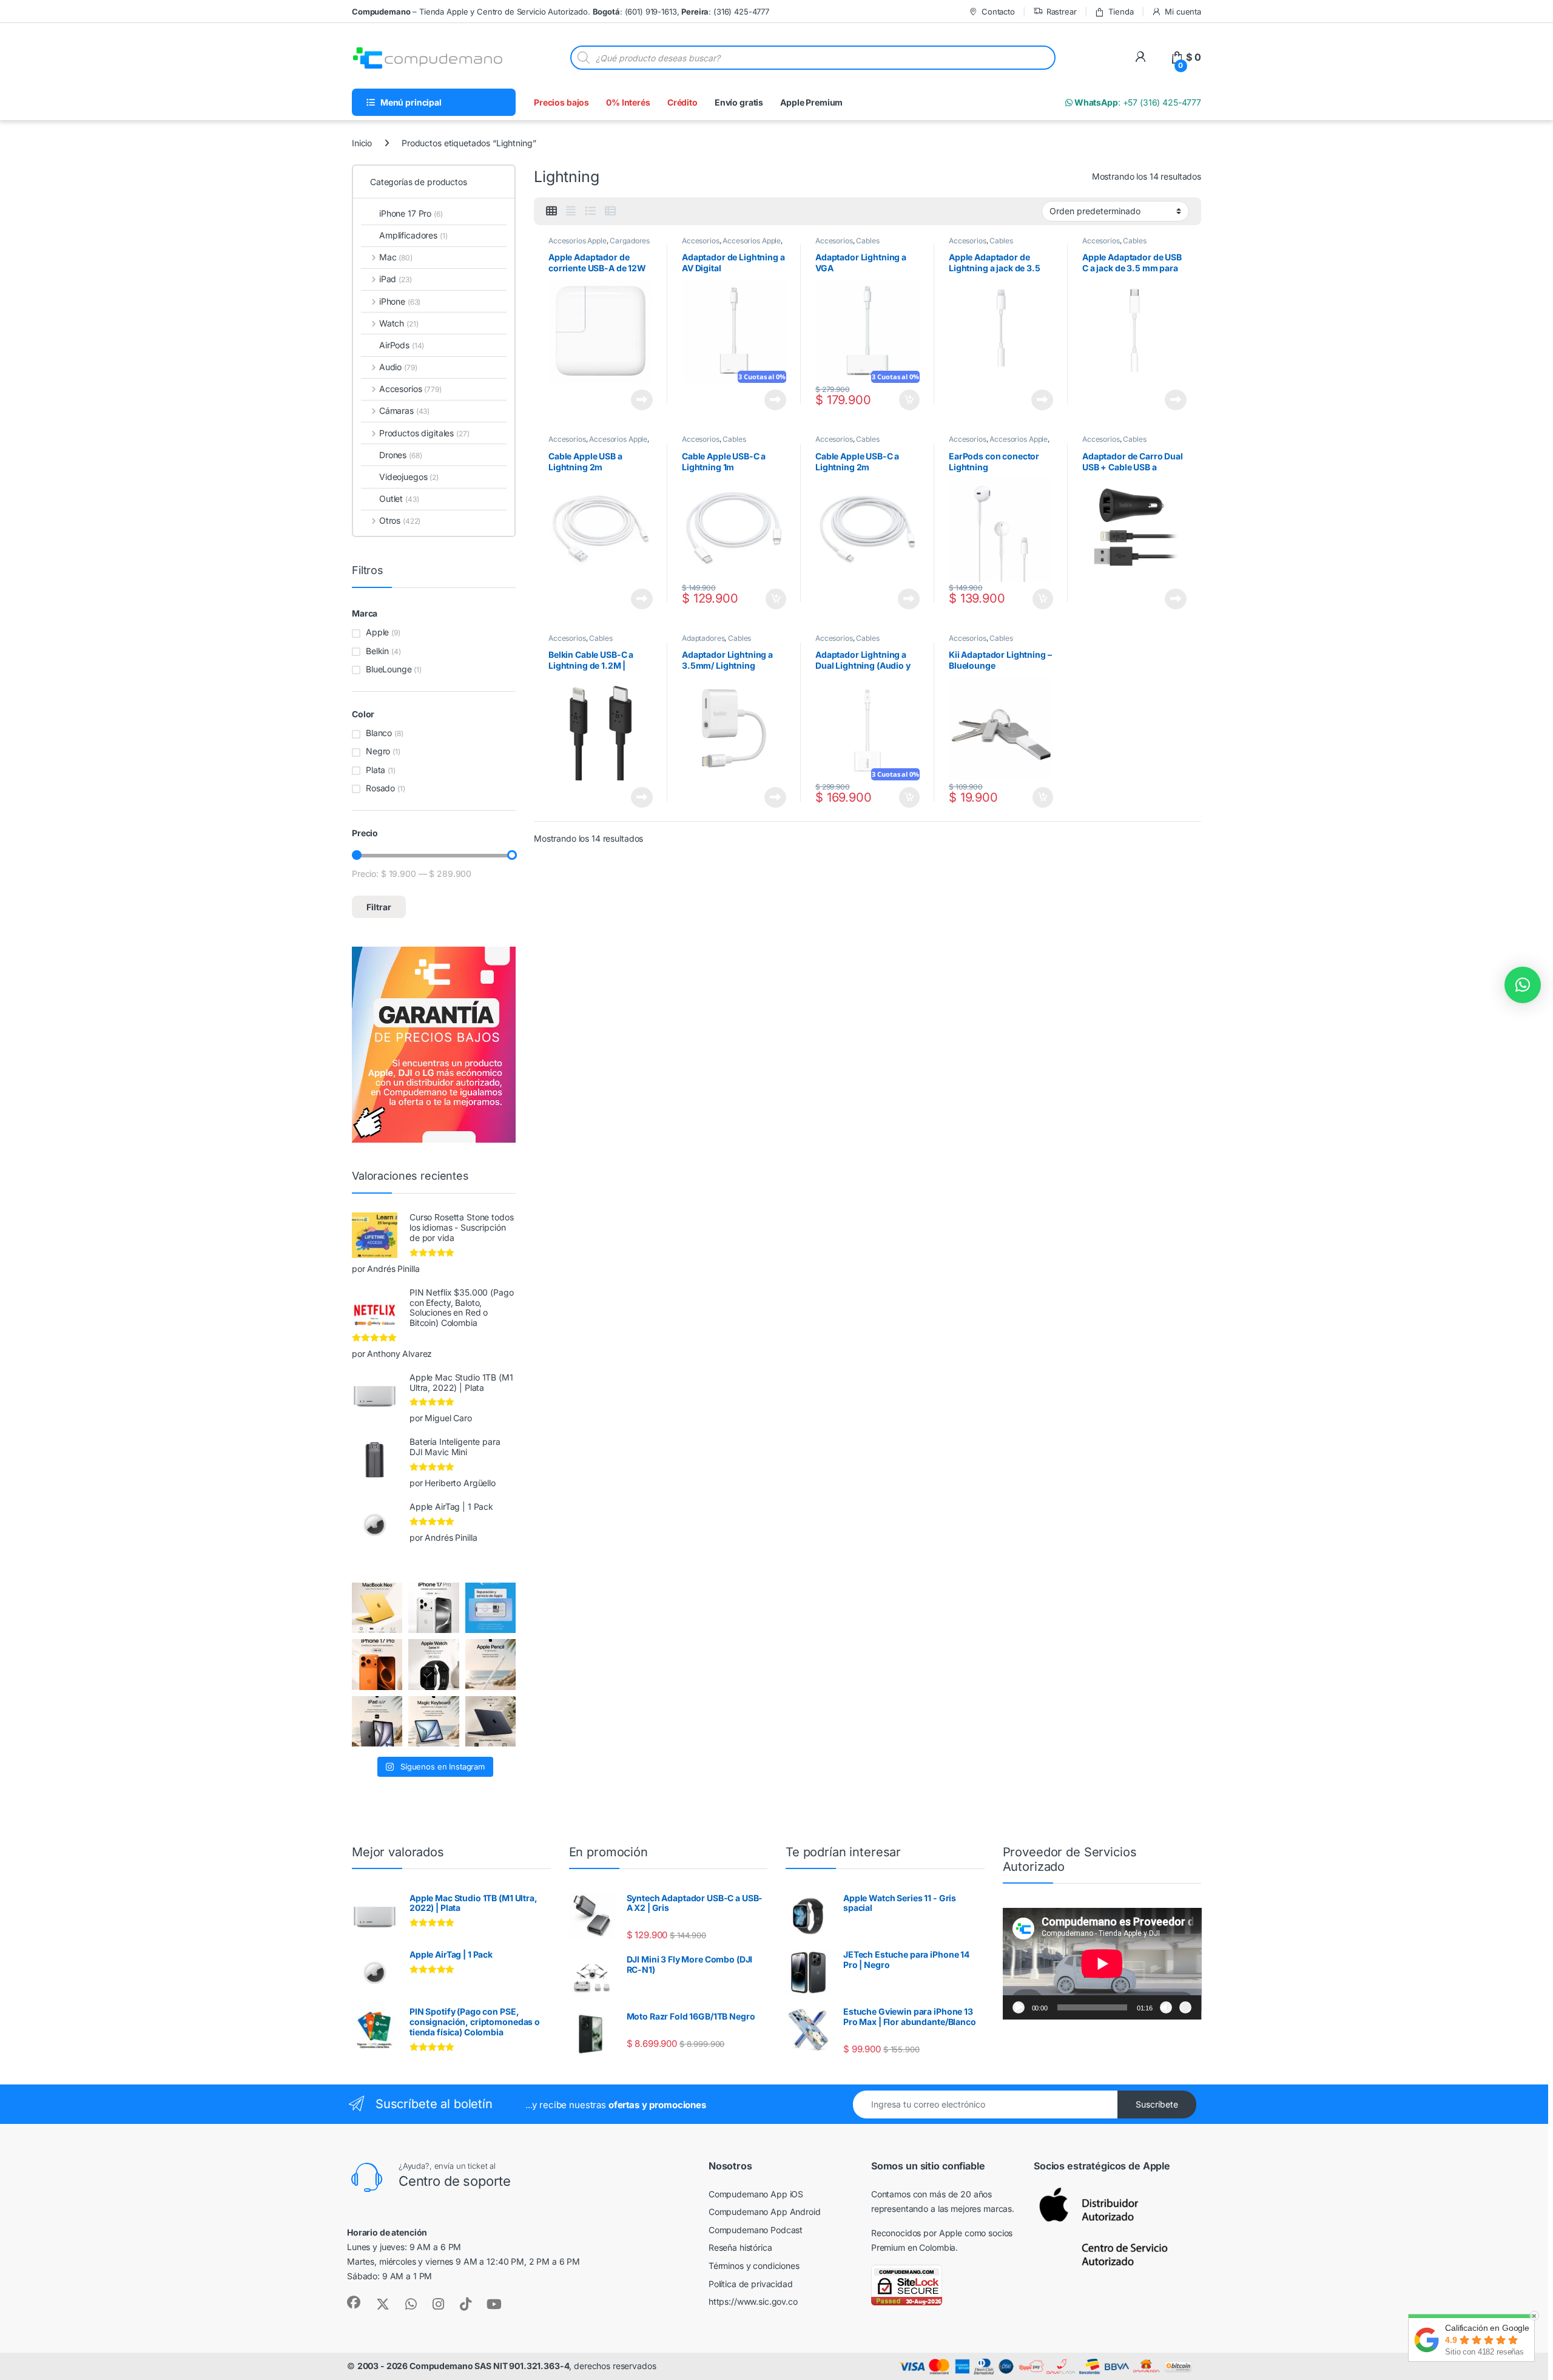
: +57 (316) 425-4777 (1137, 102)
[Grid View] (551, 211)
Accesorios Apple (578, 241)
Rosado (380, 788)
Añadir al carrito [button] (907, 400)
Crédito (682, 102)
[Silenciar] (1166, 2007)
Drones (400, 455)
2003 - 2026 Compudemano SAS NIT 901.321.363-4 (463, 2366)
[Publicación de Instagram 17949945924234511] (490, 1664)
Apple (377, 632)
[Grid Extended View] (571, 211)
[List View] (590, 211)
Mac (396, 257)
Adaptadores (703, 638)
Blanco (379, 733)
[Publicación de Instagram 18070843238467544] (377, 1664)
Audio (398, 367)
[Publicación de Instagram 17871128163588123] (433, 1608)
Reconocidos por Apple (917, 2233)
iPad (396, 279)
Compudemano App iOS (756, 2194)
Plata (376, 770)
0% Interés (628, 102)
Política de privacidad (751, 2284)
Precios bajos (561, 102)
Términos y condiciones (754, 2266)
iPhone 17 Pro (411, 213)
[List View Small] (610, 211)
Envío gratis (739, 102)
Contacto (998, 12)
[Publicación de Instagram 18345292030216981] (433, 1721)
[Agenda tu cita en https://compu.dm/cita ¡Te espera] (490, 1608)
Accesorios (701, 241)
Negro (378, 751)
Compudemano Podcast (756, 2230)
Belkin (377, 651)
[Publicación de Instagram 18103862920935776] (433, 1664)
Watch (399, 323)
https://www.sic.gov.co (753, 2301)
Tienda (1121, 12)
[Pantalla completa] (1185, 2007)
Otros (400, 520)
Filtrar (379, 907)
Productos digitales (424, 433)
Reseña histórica (740, 2247)
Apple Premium (811, 102)
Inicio (362, 143)
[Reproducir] (1019, 2007)
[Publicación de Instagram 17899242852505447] (490, 1721)
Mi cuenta (1183, 12)
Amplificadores (413, 235)
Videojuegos (409, 477)
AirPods (402, 345)
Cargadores (630, 241)
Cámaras (404, 411)
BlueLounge (389, 669)
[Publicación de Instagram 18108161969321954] (377, 1721)
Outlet (399, 499)
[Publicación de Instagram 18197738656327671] (377, 1608)
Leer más (642, 400)
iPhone (400, 301)
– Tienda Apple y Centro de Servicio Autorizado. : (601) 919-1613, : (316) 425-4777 (561, 12)
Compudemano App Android (765, 2212)
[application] (1102, 1964)
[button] (1523, 985)
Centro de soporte (455, 2181)
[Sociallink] (354, 2302)
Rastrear (1062, 12)
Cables (867, 241)
